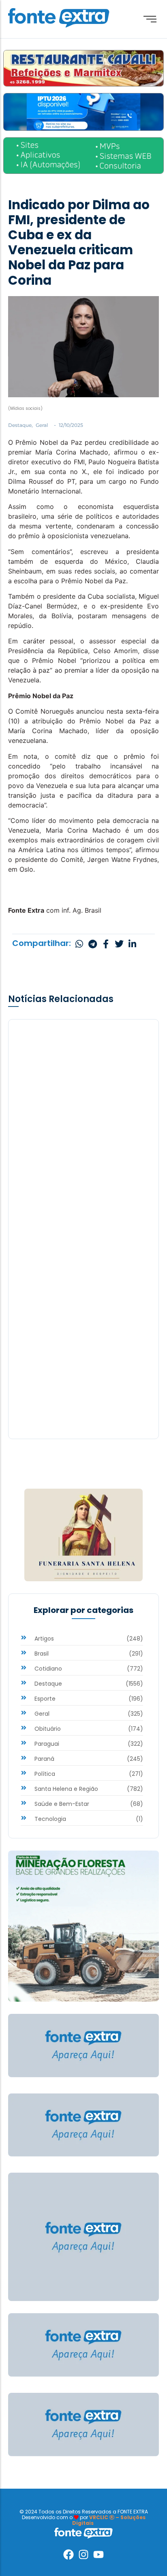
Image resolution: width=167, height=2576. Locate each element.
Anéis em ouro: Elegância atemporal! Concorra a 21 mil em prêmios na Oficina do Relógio (83, 1187)
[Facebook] (69, 2554)
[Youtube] (98, 2554)
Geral (42, 425)
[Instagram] (83, 2554)
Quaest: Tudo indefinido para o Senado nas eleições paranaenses (79, 1380)
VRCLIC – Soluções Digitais (109, 2520)
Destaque (20, 425)
